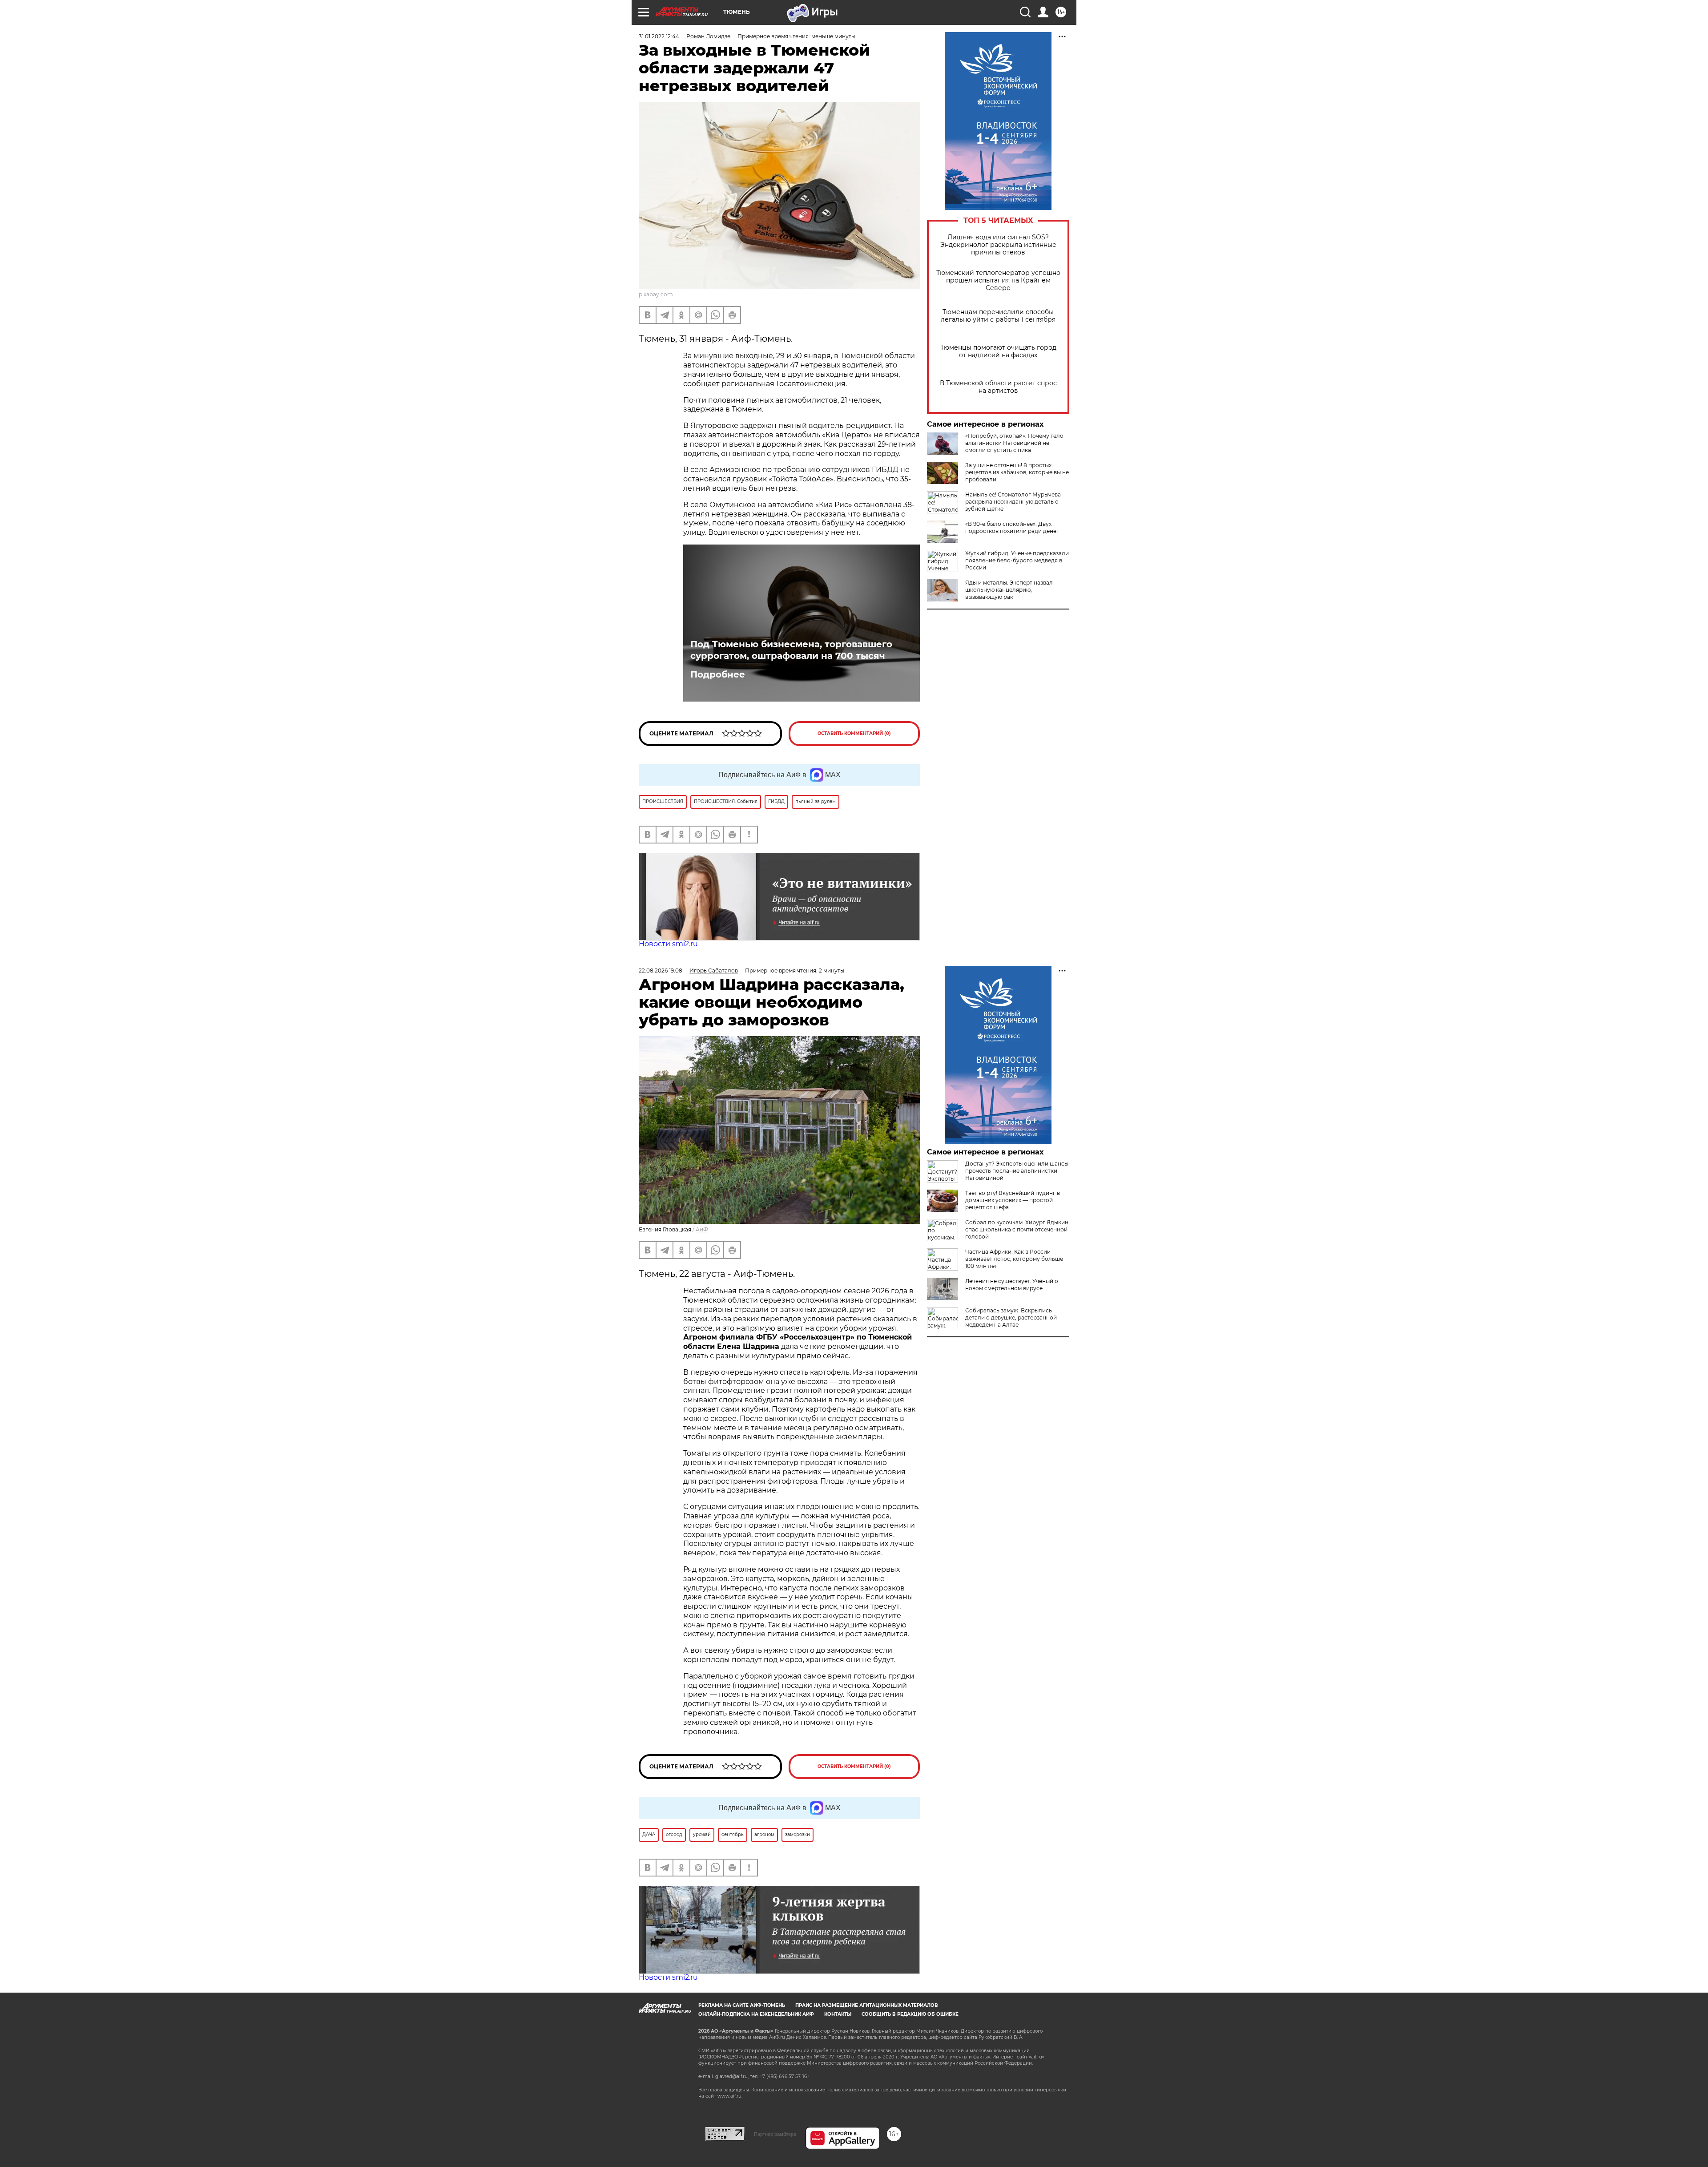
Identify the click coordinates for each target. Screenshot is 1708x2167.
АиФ (702, 1229)
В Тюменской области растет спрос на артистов (998, 387)
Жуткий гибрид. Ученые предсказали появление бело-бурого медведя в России (1017, 560)
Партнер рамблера (775, 2134)
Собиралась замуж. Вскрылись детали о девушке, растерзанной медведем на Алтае (1011, 1318)
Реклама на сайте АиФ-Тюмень (742, 2005)
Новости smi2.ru (668, 944)
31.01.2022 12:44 (659, 36)
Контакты (838, 2014)
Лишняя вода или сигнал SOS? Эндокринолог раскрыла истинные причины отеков (998, 245)
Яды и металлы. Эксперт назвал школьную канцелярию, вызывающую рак (1009, 590)
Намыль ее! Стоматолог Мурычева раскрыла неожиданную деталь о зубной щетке (1013, 502)
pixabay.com (656, 294)
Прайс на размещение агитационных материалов (867, 2005)
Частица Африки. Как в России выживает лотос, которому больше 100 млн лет (1014, 1259)
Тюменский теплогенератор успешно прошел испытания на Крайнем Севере (998, 280)
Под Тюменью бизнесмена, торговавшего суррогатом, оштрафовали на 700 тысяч (791, 650)
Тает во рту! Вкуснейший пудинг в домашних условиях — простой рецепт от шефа (1013, 1200)
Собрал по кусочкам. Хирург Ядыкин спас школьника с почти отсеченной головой (1017, 1229)
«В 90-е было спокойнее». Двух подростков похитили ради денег (1012, 527)
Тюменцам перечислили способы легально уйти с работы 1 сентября (998, 316)
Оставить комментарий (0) (854, 733)
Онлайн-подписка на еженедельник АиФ (756, 2014)
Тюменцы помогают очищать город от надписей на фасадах (998, 351)
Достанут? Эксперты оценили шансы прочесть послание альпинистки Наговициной (1017, 1171)
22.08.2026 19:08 (661, 971)
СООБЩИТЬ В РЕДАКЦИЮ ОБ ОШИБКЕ (910, 2014)
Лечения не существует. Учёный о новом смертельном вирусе (1012, 1285)
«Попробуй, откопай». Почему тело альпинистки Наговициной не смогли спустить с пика (1014, 443)
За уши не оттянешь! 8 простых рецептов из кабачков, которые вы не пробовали (1017, 472)
